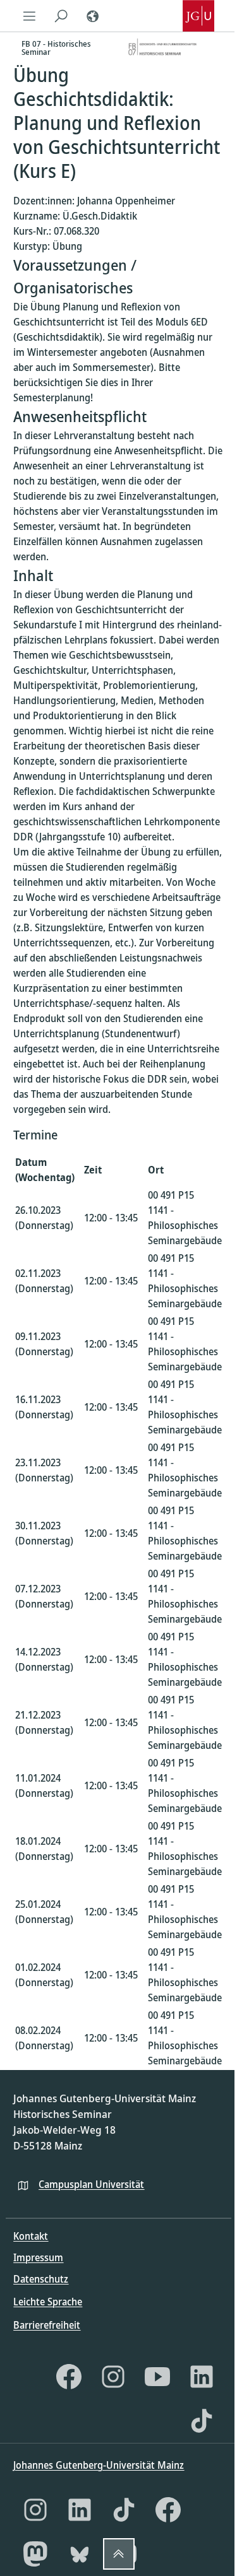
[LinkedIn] (202, 2377)
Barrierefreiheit (47, 2325)
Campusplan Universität (91, 2184)
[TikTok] (202, 2421)
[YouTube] (157, 2377)
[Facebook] (69, 2377)
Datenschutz (41, 2279)
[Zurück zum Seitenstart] (119, 2554)
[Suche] (61, 16)
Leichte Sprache (48, 2302)
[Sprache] (92, 16)
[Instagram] (113, 2377)
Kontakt (31, 2236)
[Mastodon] (35, 2554)
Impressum (38, 2257)
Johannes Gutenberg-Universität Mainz (99, 2465)
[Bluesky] (80, 2554)
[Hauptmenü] (29, 16)
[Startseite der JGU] (198, 16)
